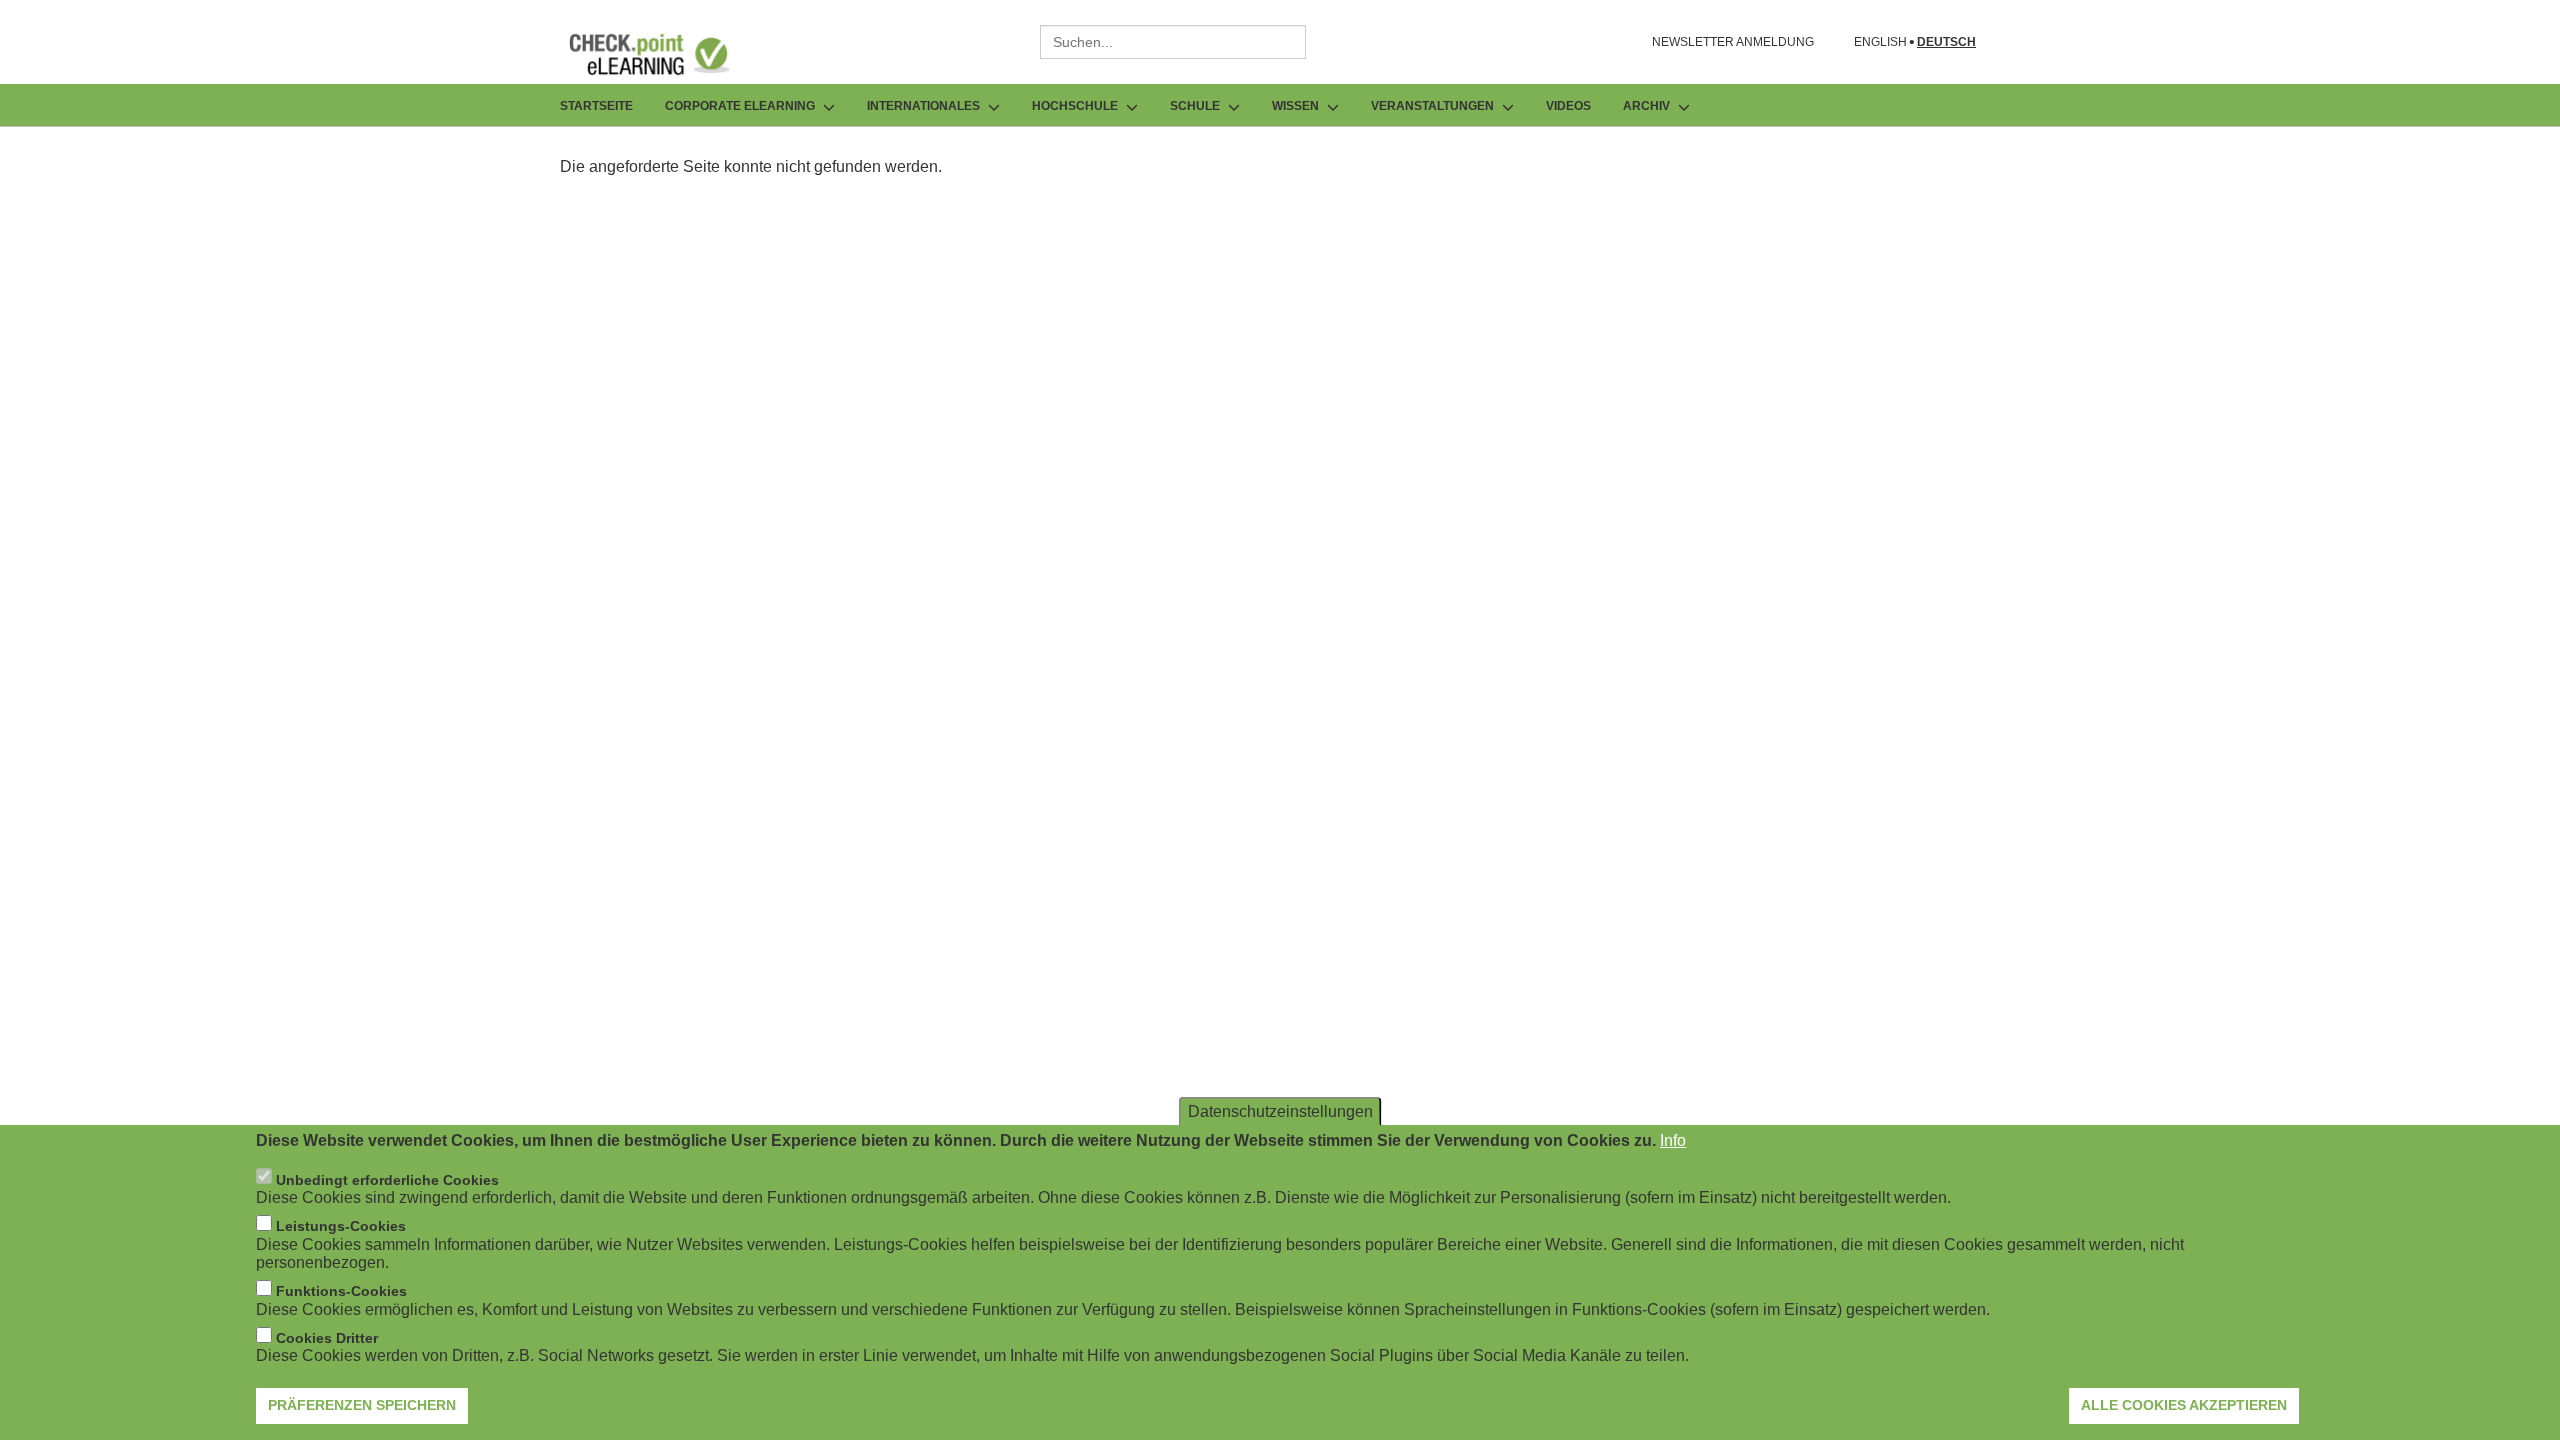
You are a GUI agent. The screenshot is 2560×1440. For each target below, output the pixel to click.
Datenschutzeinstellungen (1280, 1111)
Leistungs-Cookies (341, 1226)
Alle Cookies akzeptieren (2184, 1405)
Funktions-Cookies (341, 1291)
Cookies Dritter (327, 1338)
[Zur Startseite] (664, 54)
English (1880, 42)
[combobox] (1173, 42)
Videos (1568, 106)
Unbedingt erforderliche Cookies (387, 1179)
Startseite (596, 106)
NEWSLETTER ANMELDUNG (1733, 42)
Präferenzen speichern (362, 1405)
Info (1673, 1140)
